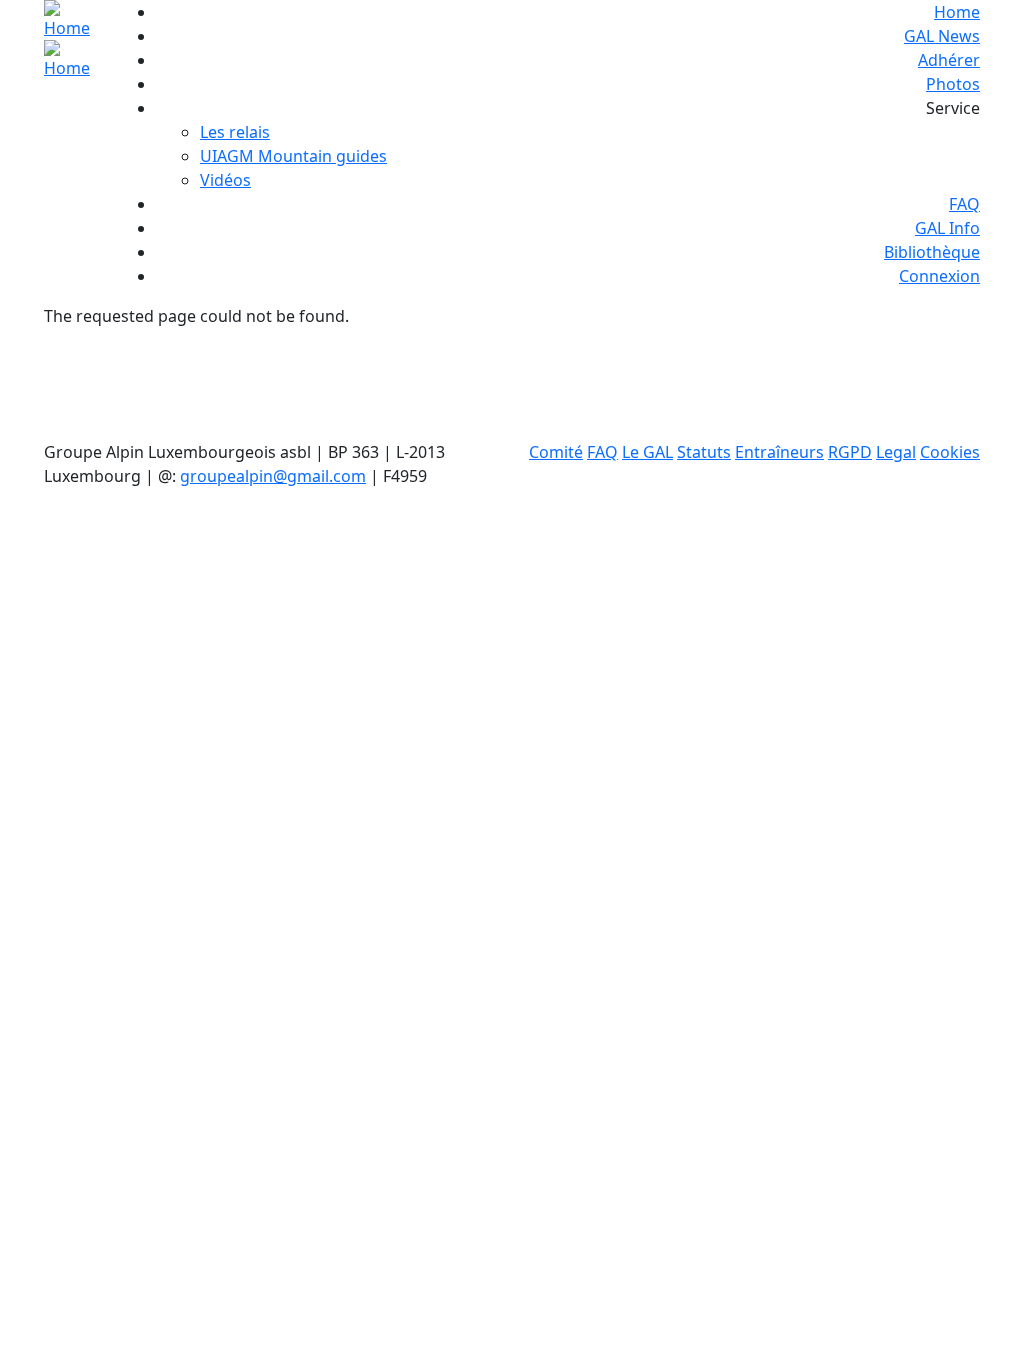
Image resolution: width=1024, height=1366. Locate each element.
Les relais (235, 132)
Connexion (939, 276)
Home (957, 12)
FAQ (964, 204)
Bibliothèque (932, 252)
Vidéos (225, 180)
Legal (896, 452)
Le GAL (647, 452)
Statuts (704, 452)
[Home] (72, 40)
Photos (953, 84)
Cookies (950, 452)
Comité (556, 452)
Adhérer (949, 60)
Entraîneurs (779, 452)
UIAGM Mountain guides (293, 156)
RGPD (850, 452)
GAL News (942, 36)
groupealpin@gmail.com (273, 476)
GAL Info (947, 228)
